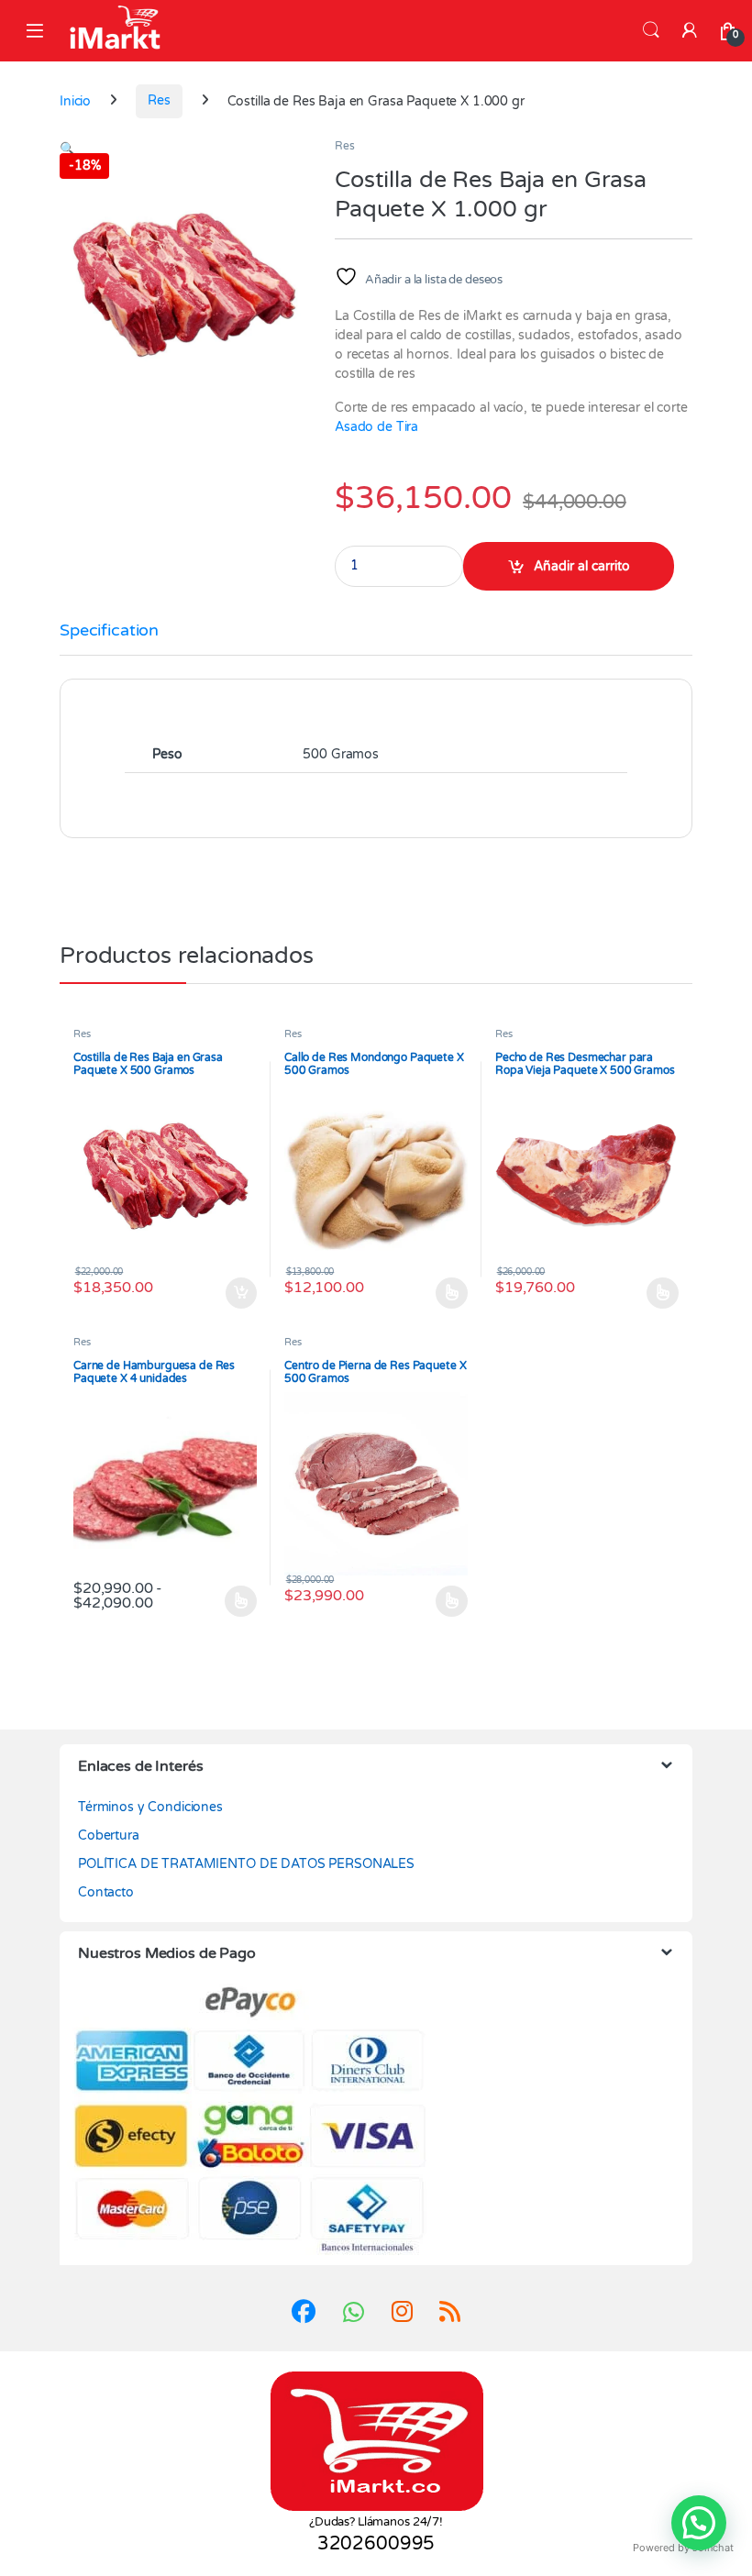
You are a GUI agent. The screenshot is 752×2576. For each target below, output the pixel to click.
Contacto (106, 1892)
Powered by (683, 2548)
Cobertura (109, 1835)
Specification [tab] (109, 631)
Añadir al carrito (582, 566)
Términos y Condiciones (150, 1807)
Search (651, 30)
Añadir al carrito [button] (237, 1293)
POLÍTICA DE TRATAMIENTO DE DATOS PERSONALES (246, 1864)
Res (159, 100)
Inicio (75, 100)
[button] (67, 149)
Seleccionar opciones (434, 1293)
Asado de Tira (376, 427)
